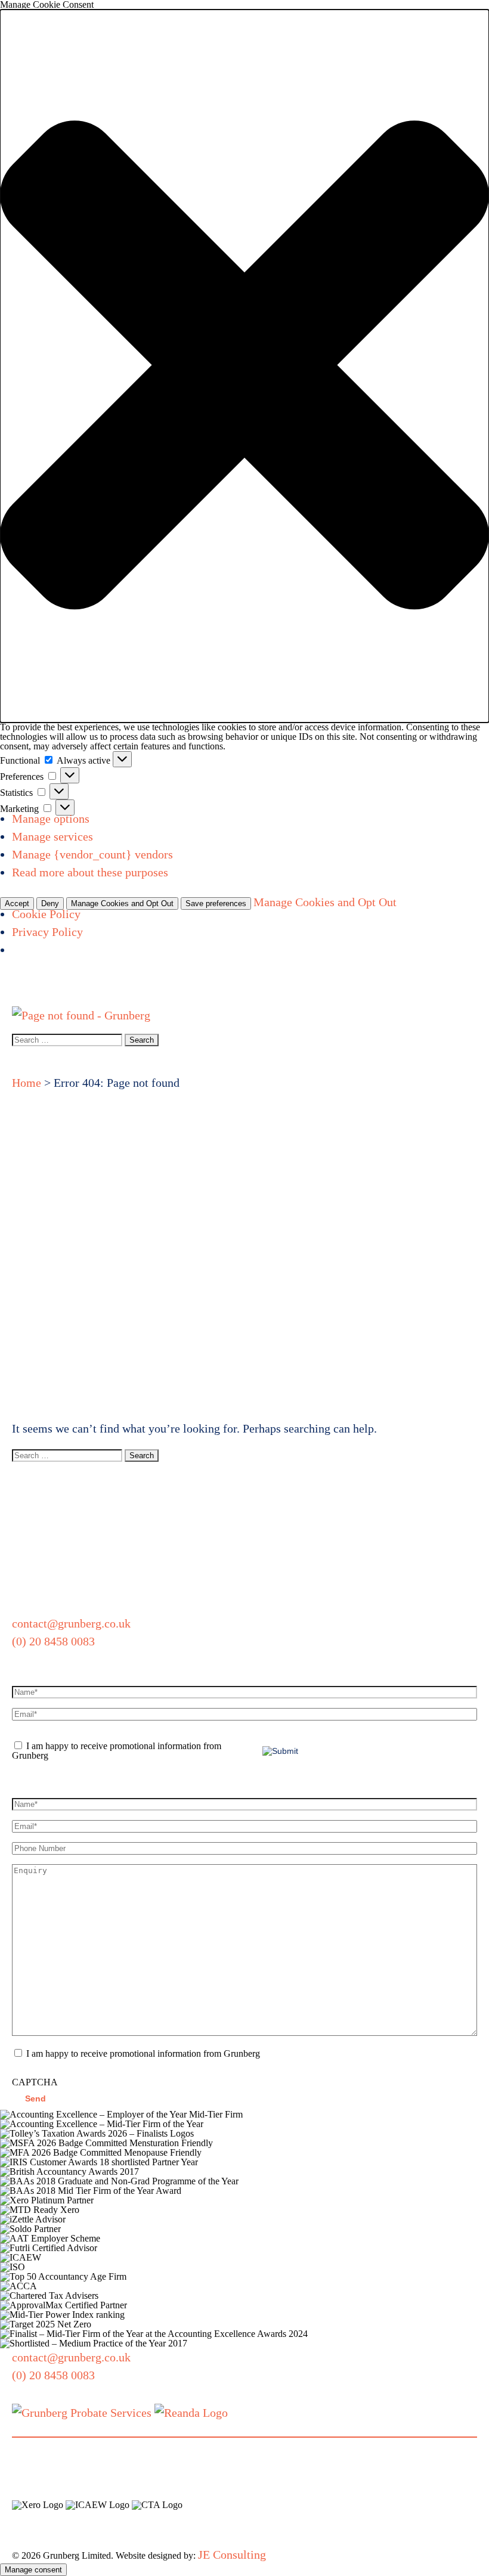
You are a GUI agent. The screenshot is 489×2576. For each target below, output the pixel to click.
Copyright (427, 2519)
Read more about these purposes (90, 872)
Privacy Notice (161, 2519)
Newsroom (283, 979)
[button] (244, 366)
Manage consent (33, 2570)
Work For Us (415, 988)
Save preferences (216, 903)
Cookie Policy (46, 914)
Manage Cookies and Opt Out (122, 903)
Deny (50, 903)
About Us (56, 988)
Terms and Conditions (65, 2519)
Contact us (470, 988)
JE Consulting (232, 2555)
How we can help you (117, 988)
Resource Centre (344, 988)
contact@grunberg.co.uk (71, 1623)
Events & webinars (199, 988)
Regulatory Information (338, 2519)
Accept (17, 903)
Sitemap (200, 2537)
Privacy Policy (47, 932)
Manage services (52, 836)
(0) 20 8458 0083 (53, 1641)
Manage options (51, 819)
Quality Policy (239, 2519)
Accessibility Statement (70, 2537)
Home (15, 979)
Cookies (154, 2537)
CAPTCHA (35, 2082)
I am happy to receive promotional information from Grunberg (117, 1751)
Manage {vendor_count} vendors (92, 854)
